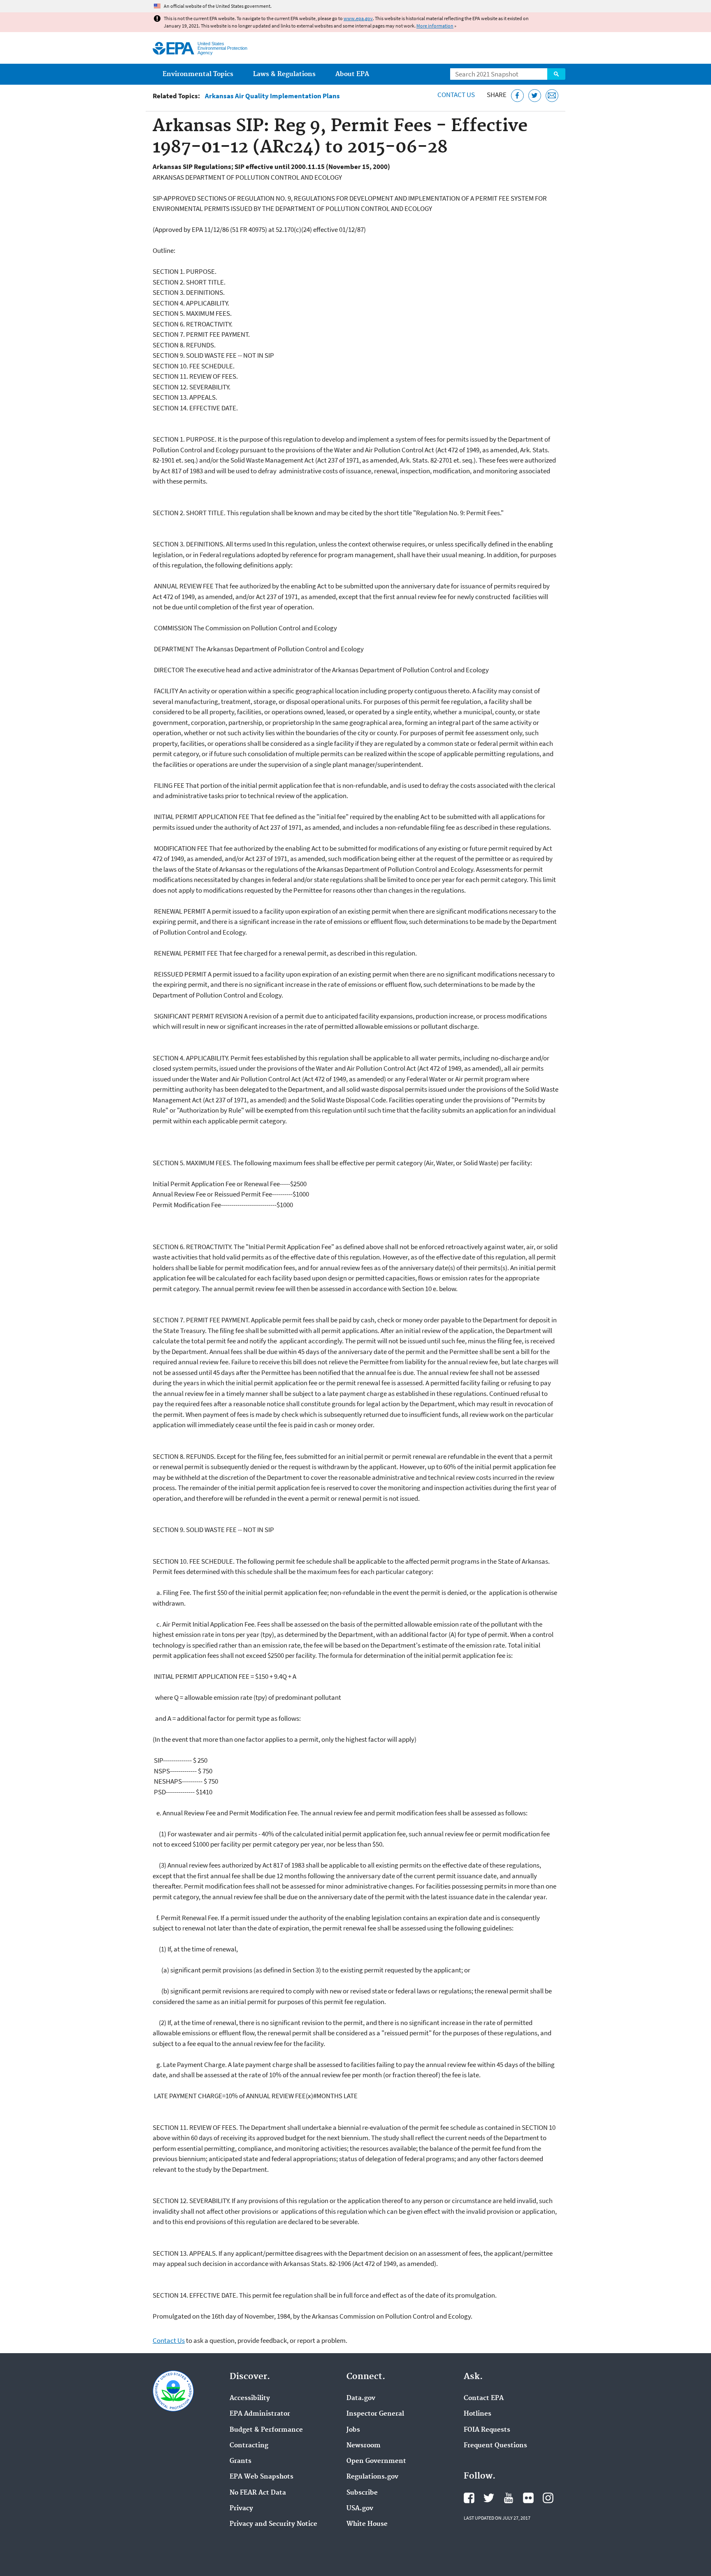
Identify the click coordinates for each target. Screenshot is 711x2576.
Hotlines (477, 2414)
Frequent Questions (495, 2446)
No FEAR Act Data (258, 2493)
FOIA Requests (487, 2430)
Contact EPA (484, 2398)
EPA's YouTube (509, 2498)
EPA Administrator (260, 2414)
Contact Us (456, 95)
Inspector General (375, 2414)
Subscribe (362, 2493)
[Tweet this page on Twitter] (535, 96)
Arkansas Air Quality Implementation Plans (272, 96)
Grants (240, 2461)
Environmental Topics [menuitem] (198, 74)
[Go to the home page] (173, 48)
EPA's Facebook (469, 2498)
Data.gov (361, 2398)
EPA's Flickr (528, 2498)
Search (556, 74)
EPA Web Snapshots (261, 2477)
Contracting (249, 2446)
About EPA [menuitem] (352, 74)
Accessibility (250, 2398)
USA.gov (360, 2509)
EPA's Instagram (548, 2498)
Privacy (241, 2509)
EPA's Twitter (489, 2498)
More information (435, 26)
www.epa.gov (358, 18)
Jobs (353, 2430)
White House (367, 2524)
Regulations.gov (372, 2477)
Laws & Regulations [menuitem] (284, 74)
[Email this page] (552, 96)
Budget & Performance (266, 2430)
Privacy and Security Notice (273, 2524)
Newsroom (364, 2446)
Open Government (376, 2461)
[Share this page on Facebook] (517, 96)
